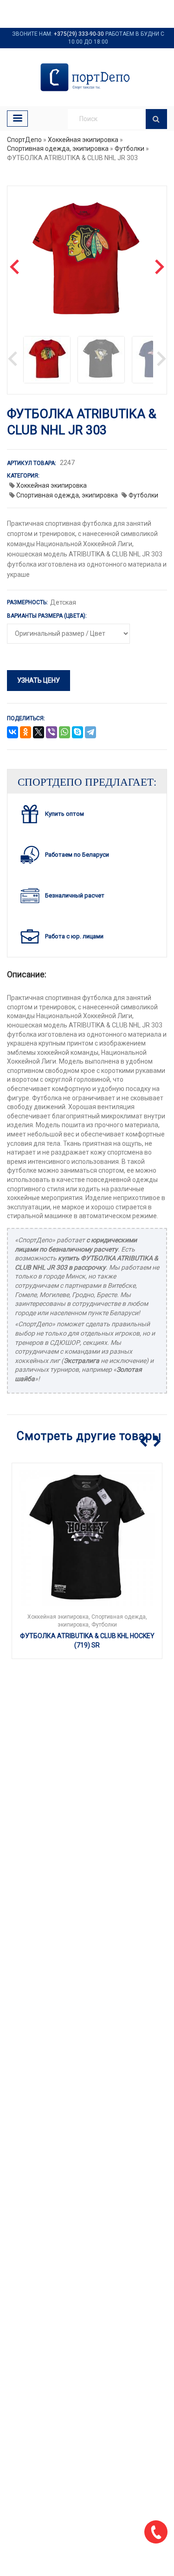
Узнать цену (39, 680)
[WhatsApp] (64, 733)
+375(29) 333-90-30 (79, 34)
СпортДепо (24, 140)
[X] (39, 733)
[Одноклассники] (26, 733)
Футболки (129, 148)
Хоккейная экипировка (83, 140)
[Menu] (17, 119)
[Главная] (87, 77)
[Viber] (52, 733)
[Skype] (77, 733)
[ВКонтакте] (13, 733)
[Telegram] (90, 733)
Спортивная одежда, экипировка (58, 148)
